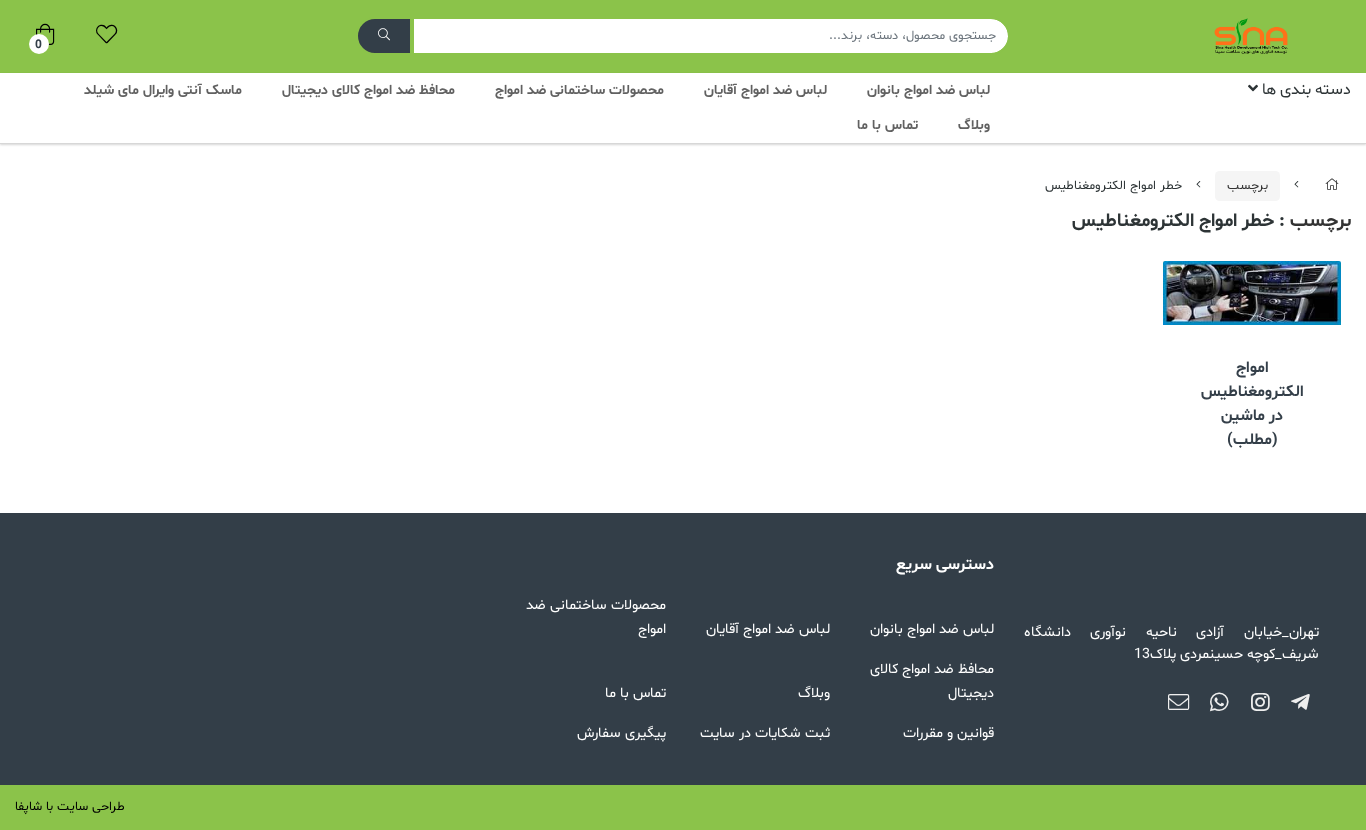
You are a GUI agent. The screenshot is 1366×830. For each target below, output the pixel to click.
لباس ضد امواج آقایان (765, 90)
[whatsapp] (1219, 704)
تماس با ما (887, 125)
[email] (1178, 704)
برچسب (1247, 186)
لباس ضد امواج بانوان (928, 90)
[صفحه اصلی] (1332, 186)
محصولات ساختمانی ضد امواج (579, 90)
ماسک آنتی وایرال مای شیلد (163, 90)
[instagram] (1260, 704)
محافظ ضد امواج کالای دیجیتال (368, 90)
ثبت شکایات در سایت (765, 733)
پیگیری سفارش (621, 733)
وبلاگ (974, 125)
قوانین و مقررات (948, 733)
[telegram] (1300, 704)
